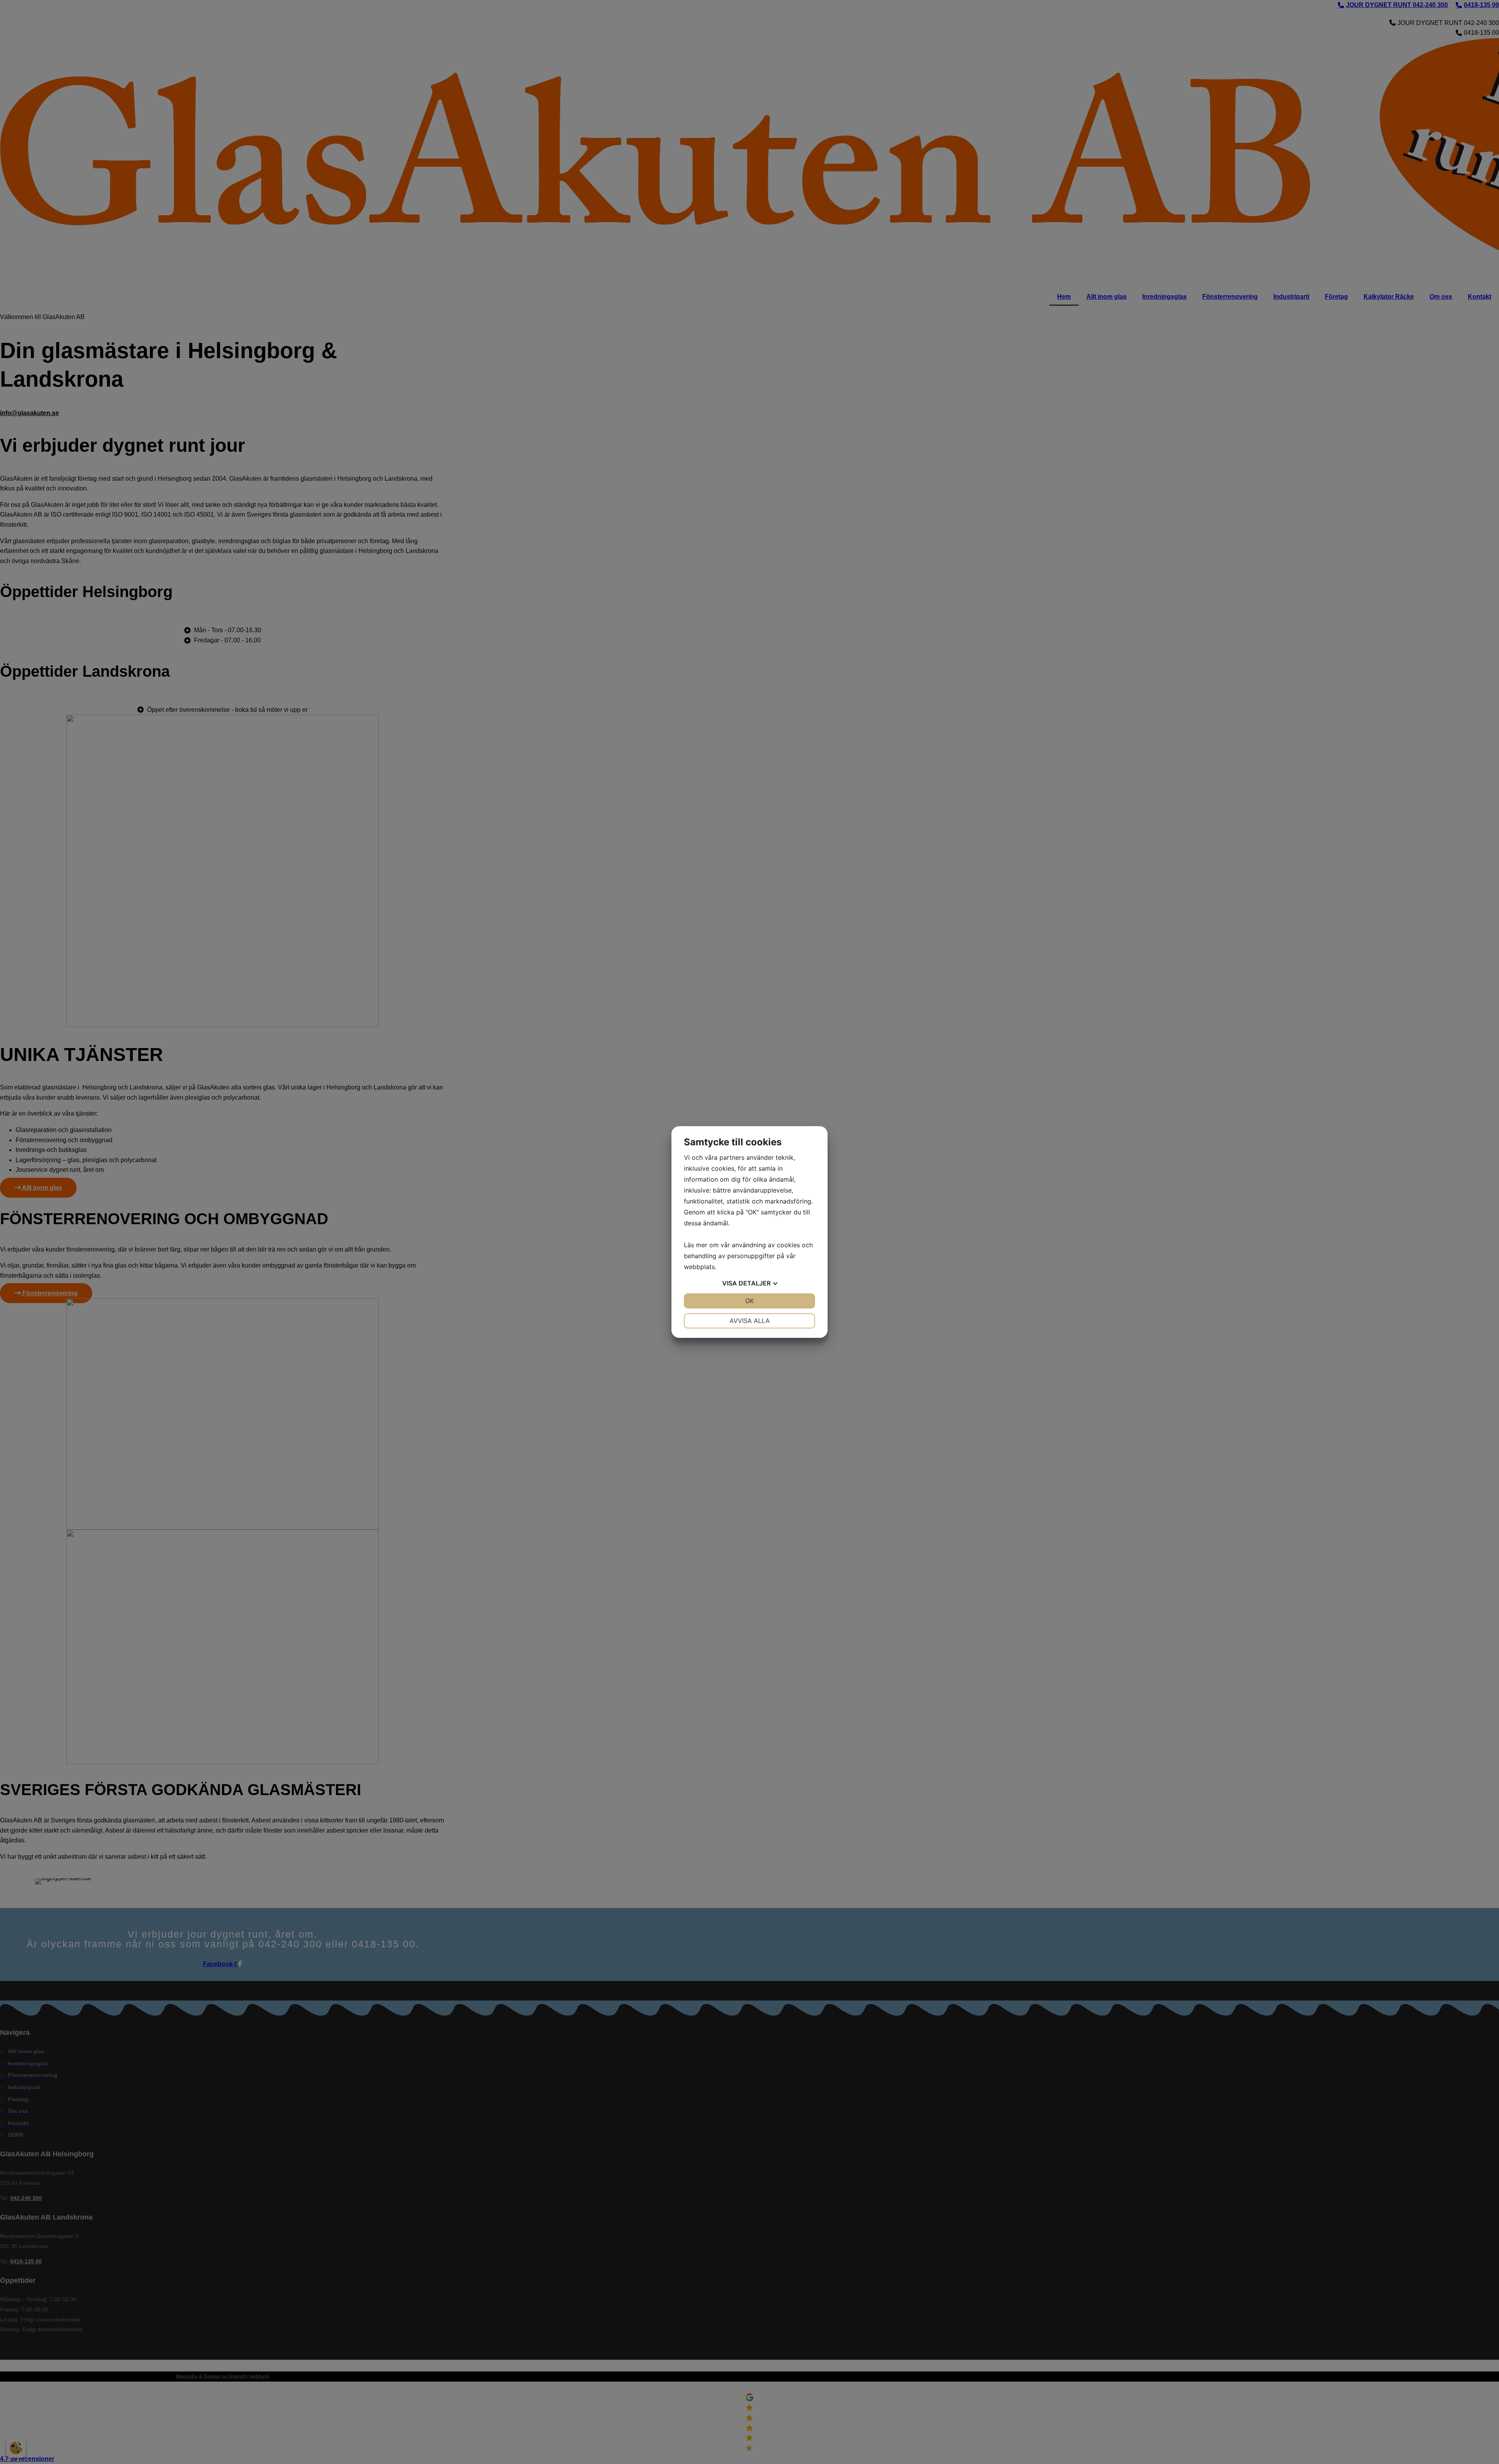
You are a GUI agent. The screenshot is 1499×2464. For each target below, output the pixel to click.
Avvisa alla (750, 1321)
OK (749, 1301)
